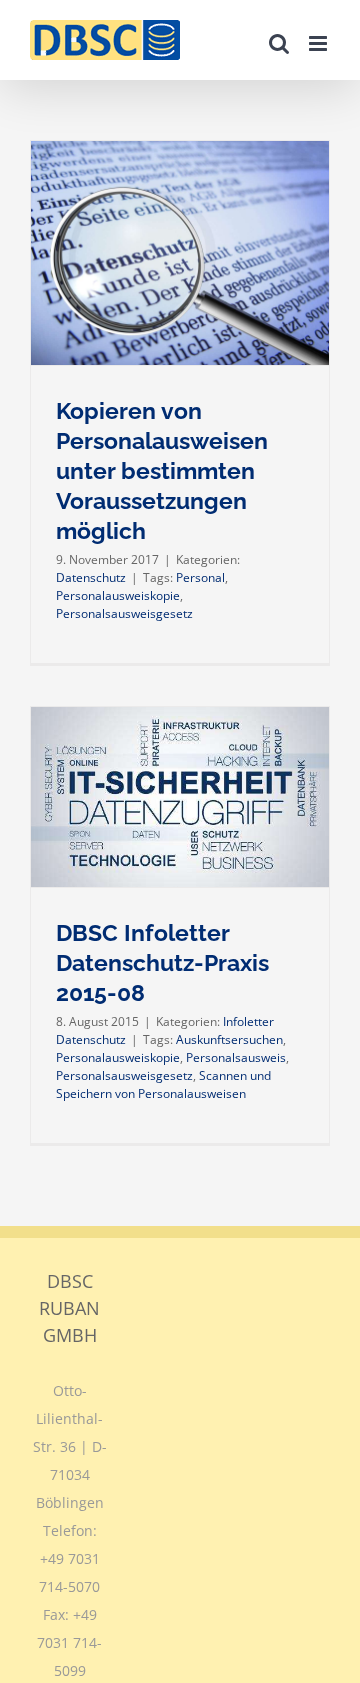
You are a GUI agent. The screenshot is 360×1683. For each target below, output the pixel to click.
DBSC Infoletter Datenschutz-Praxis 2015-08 (162, 963)
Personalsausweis (236, 1057)
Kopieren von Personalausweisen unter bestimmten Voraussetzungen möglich (162, 471)
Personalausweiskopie (118, 595)
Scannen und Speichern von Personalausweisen (163, 1084)
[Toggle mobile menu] (319, 43)
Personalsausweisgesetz (124, 613)
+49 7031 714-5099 (69, 1642)
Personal (200, 577)
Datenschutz (91, 577)
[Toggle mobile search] (279, 43)
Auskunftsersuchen (229, 1039)
